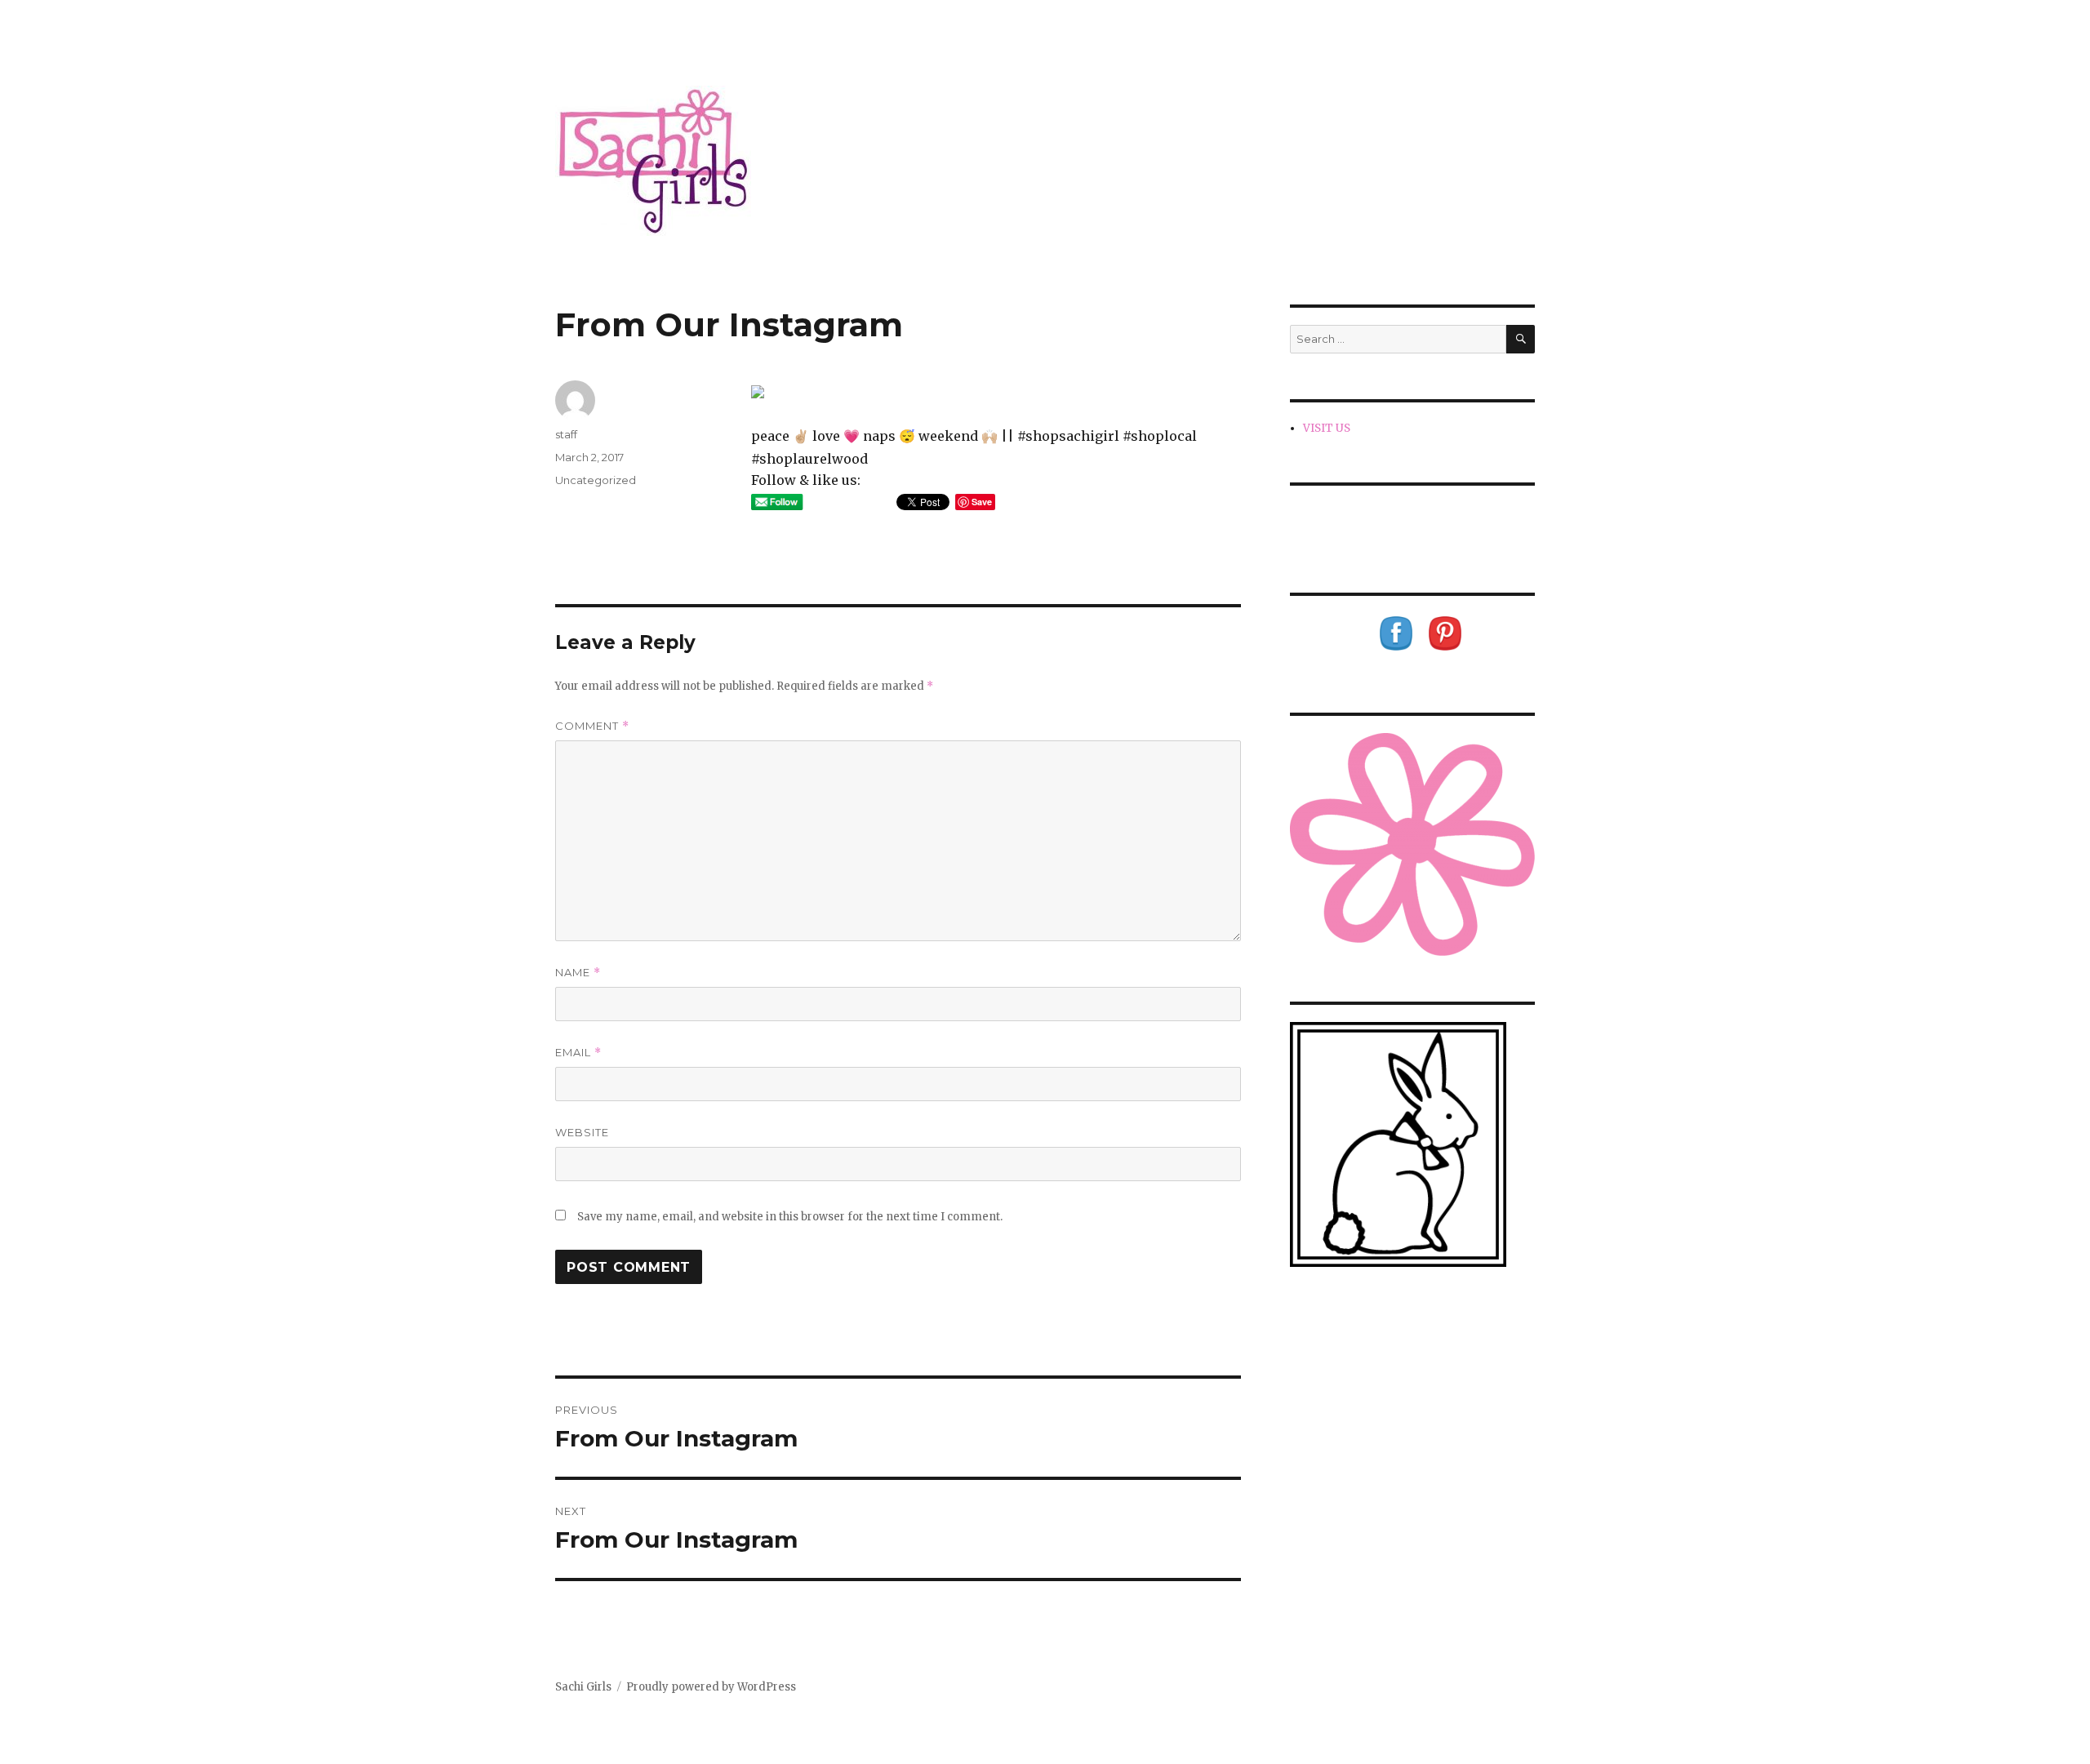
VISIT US (1327, 428)
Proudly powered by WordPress (711, 1687)
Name (578, 973)
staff (566, 434)
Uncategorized (596, 480)
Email (578, 1053)
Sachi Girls (583, 1687)
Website (582, 1132)
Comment (592, 726)
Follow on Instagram (1423, 533)
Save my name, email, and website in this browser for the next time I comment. (790, 1217)
